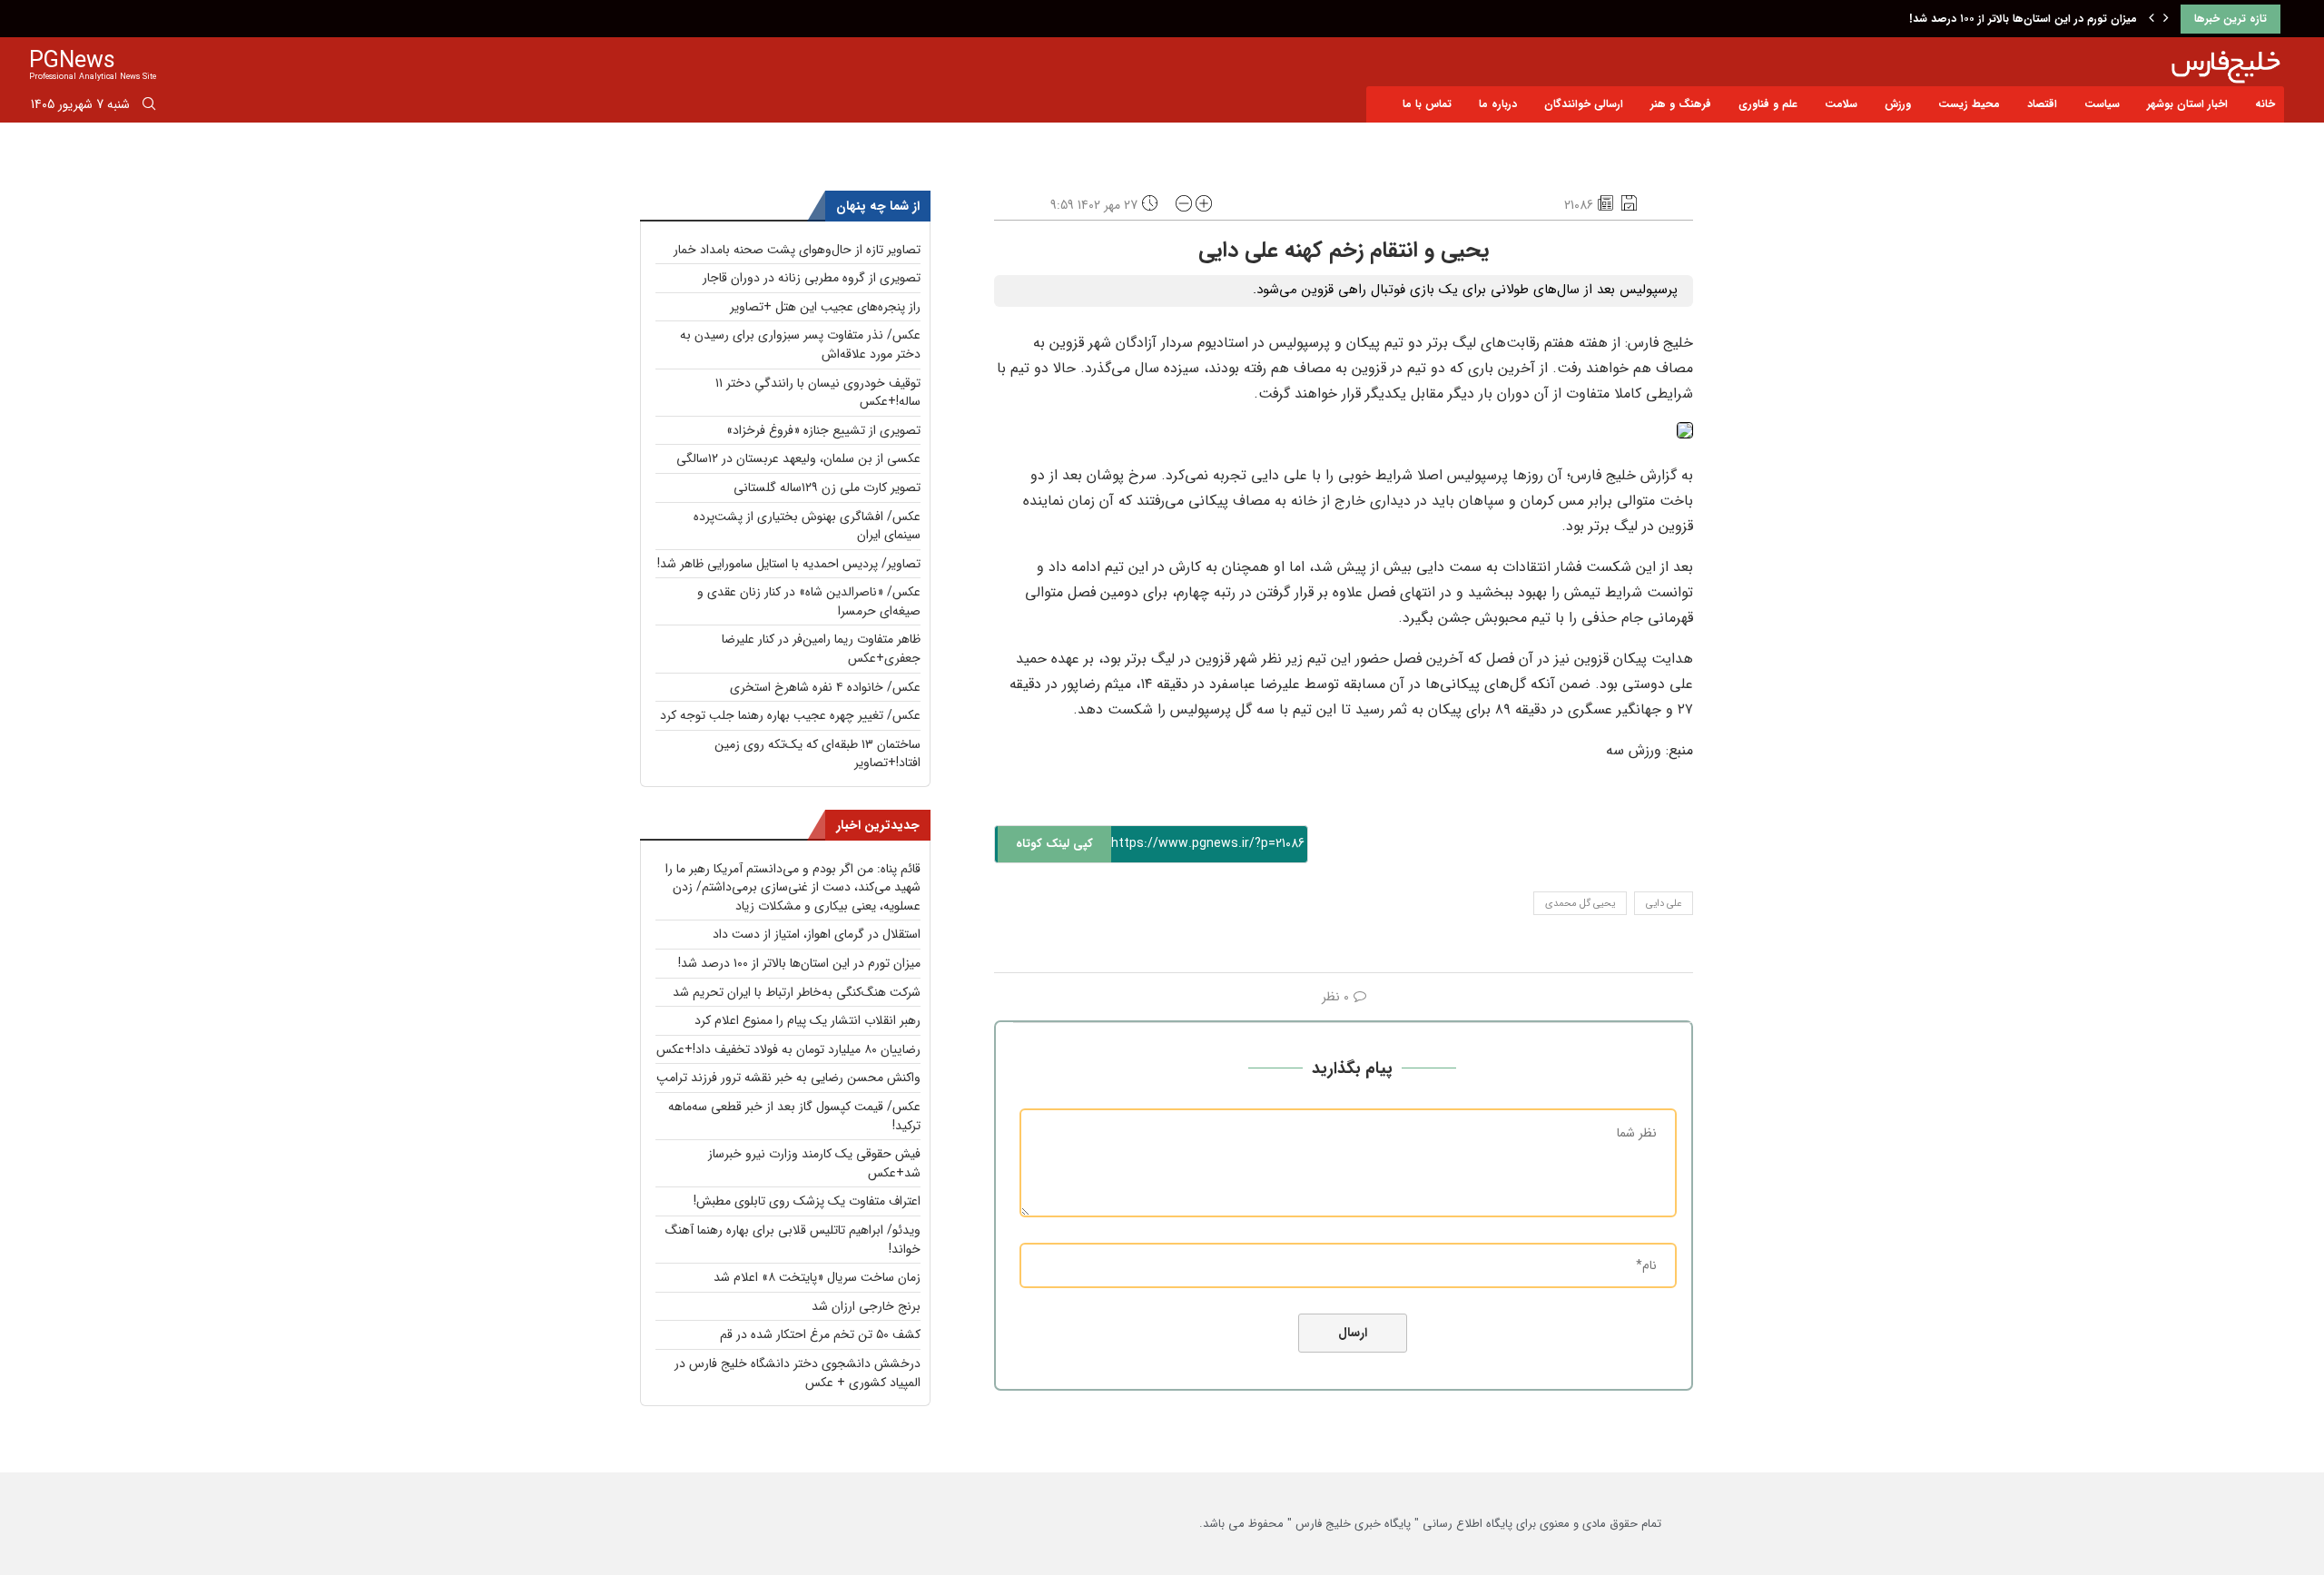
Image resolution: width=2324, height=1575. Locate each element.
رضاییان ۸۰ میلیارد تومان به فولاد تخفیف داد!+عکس (788, 1049)
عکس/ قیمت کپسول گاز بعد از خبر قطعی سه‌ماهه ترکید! (794, 1116)
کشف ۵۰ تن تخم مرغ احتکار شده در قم (820, 1334)
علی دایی (1664, 904)
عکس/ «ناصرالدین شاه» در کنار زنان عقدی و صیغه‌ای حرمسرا (809, 601)
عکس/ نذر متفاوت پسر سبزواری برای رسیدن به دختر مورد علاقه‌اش (800, 345)
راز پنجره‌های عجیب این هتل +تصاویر (825, 307)
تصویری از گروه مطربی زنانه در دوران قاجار (812, 278)
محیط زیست (1969, 104)
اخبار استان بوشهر (2187, 104)
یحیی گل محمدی (1580, 904)
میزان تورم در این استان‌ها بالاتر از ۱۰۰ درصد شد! (2023, 19)
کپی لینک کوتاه (1054, 844)
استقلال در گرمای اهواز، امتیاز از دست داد (817, 934)
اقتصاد (2042, 104)
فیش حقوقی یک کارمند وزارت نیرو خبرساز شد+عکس (814, 1163)
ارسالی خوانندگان (1584, 104)
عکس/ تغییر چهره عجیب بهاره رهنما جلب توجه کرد (790, 715)
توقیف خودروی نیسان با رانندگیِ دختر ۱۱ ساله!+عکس (818, 393)
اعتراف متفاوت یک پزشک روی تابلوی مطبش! (807, 1201)
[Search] (149, 107)
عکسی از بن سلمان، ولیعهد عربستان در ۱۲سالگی (798, 458)
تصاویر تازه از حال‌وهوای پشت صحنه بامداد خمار (797, 250)
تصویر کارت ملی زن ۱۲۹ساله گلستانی (827, 487)
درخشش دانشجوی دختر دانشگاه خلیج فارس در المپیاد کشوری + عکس (798, 1373)
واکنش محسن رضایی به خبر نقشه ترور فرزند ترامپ (788, 1078)
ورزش (1898, 104)
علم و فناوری (1768, 104)
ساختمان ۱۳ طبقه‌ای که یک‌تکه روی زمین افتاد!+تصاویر (817, 754)
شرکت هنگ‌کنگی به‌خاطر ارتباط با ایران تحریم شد (797, 992)
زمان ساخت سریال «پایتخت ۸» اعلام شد (817, 1277)
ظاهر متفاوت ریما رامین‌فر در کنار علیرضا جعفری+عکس (821, 649)
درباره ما (1498, 104)
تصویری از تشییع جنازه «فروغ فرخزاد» (823, 430)
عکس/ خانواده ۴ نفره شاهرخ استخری (825, 687)
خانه (2265, 104)
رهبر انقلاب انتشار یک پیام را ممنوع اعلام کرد (807, 1020)
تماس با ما (1427, 104)
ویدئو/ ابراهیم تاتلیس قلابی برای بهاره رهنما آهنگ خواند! (793, 1240)
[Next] (2166, 19)
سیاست (2102, 104)
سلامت (1841, 104)
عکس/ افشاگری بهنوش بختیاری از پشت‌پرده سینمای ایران (807, 526)
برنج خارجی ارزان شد (866, 1306)
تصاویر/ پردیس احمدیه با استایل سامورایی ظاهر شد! (789, 564)
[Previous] (2152, 19)
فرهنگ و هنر (1681, 104)
